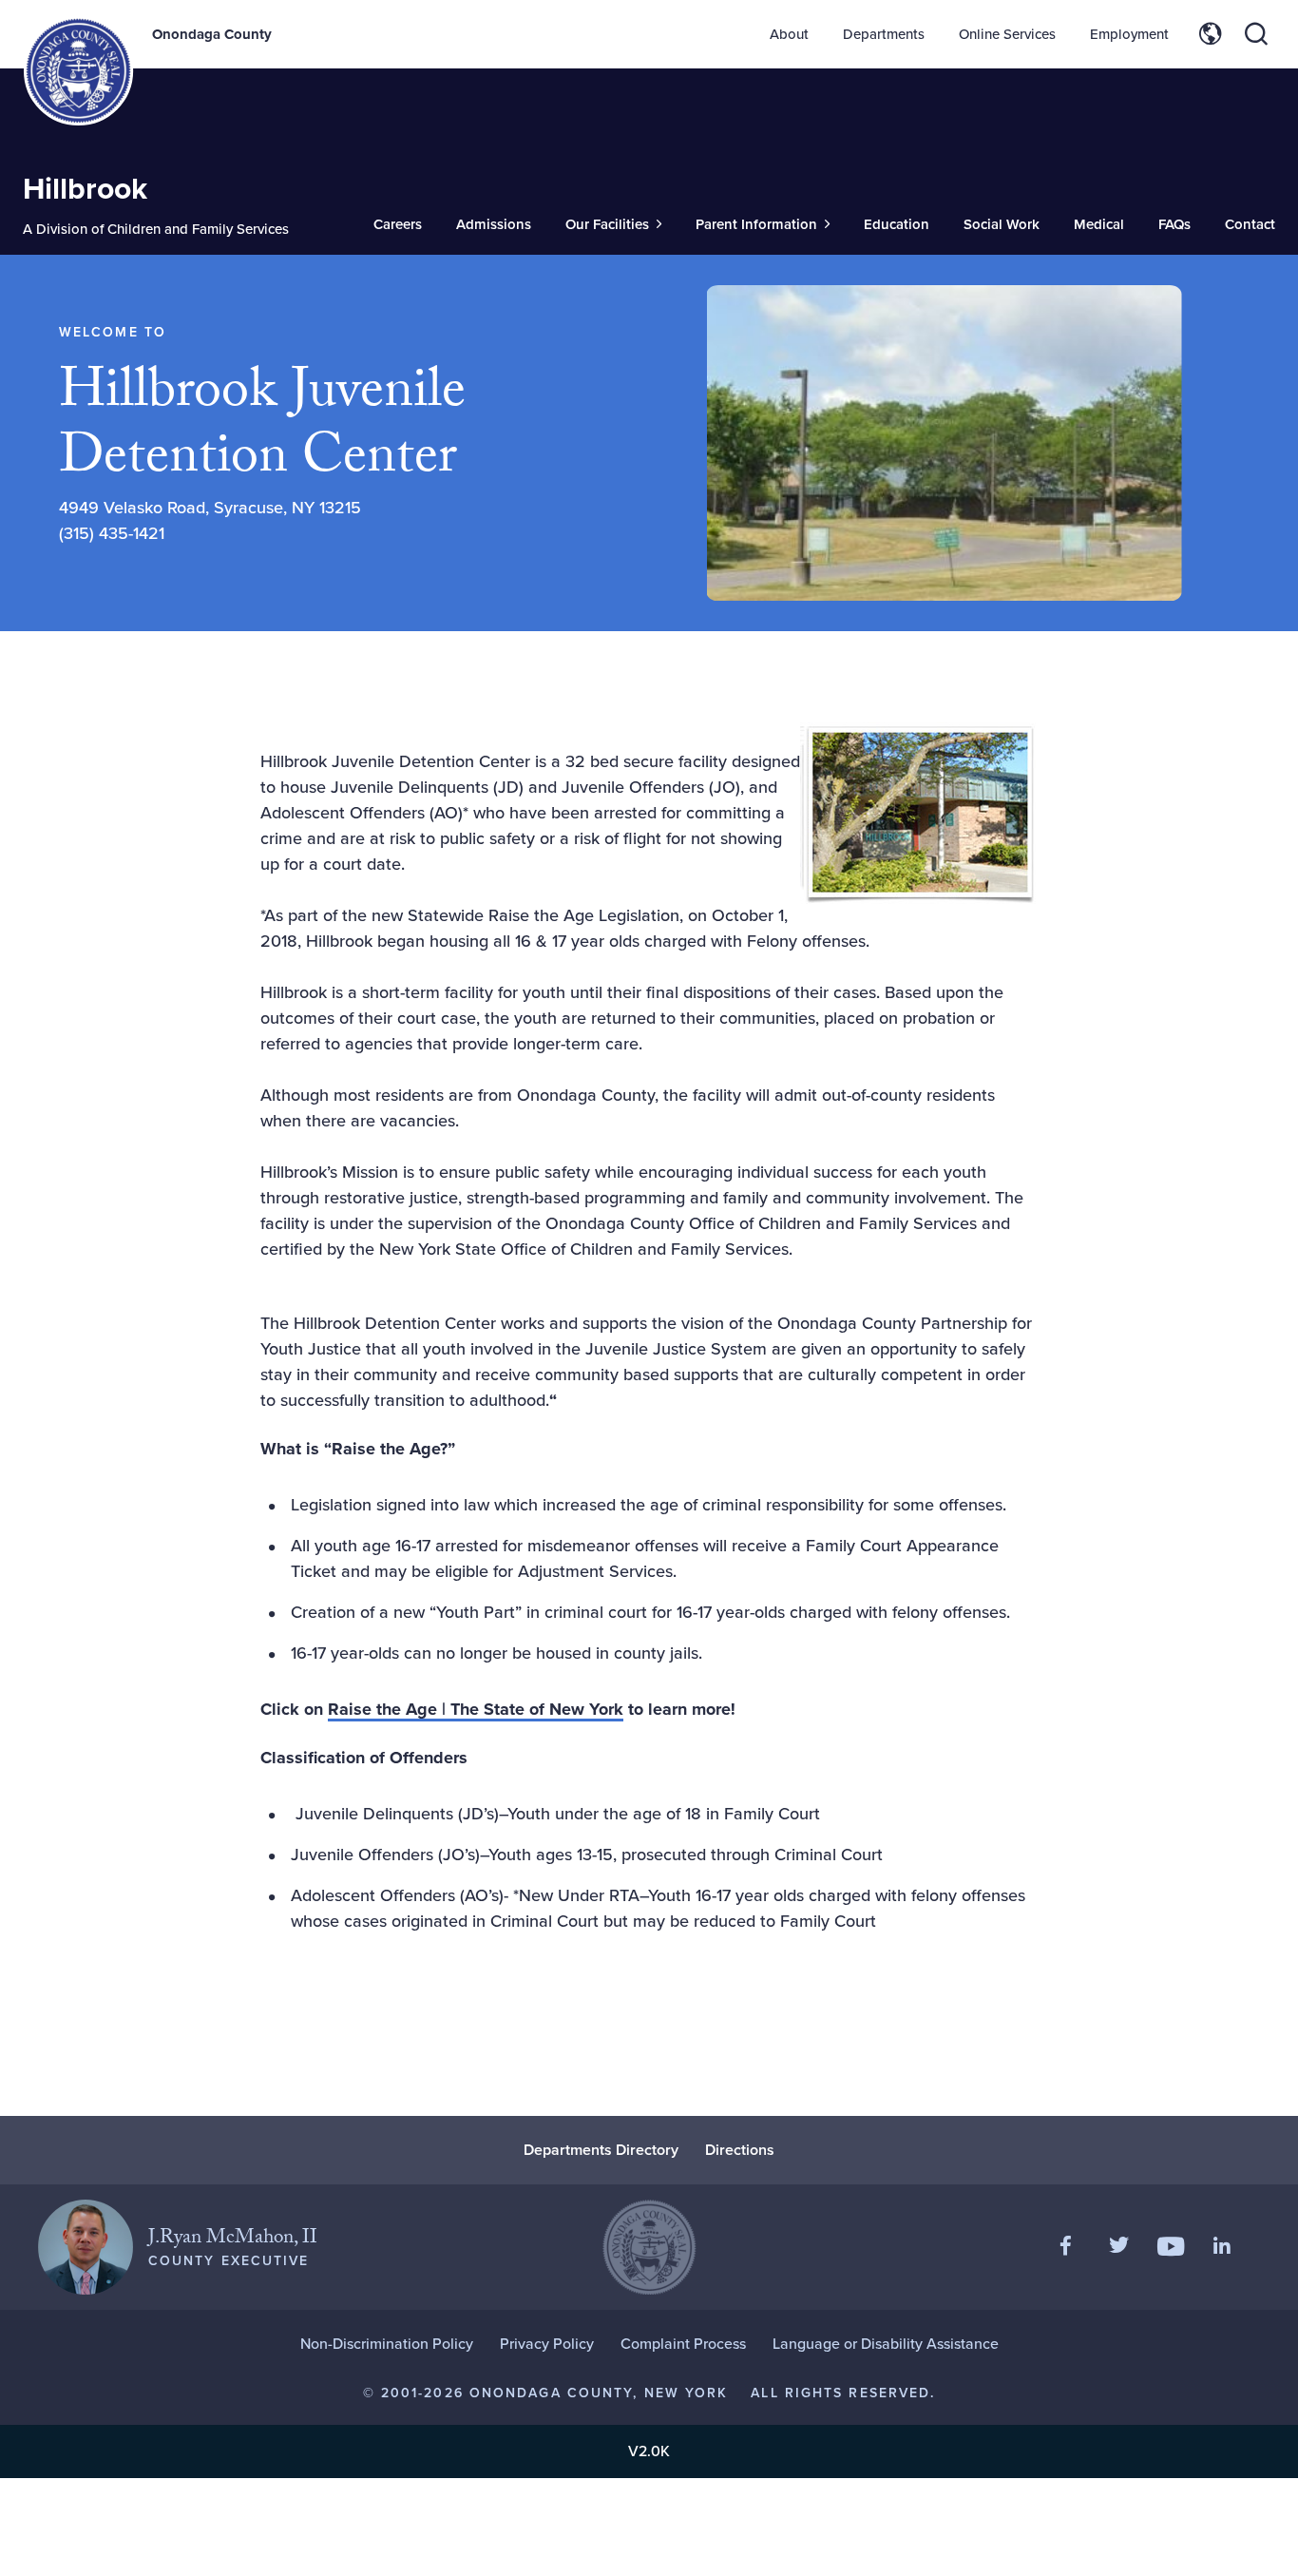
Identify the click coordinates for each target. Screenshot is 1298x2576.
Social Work (1002, 224)
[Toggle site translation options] (1211, 34)
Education (897, 224)
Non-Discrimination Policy (387, 2344)
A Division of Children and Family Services (156, 229)
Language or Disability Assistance (886, 2344)
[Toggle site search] (1256, 34)
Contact (1250, 224)
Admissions (494, 224)
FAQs (1174, 224)
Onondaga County (212, 34)
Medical (1099, 224)
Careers (398, 224)
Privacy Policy (547, 2344)
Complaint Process (683, 2344)
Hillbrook (85, 188)
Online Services (1007, 34)
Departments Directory (601, 2150)
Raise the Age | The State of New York (476, 1709)
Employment (1129, 34)
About (789, 34)
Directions (740, 2150)
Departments (884, 34)
